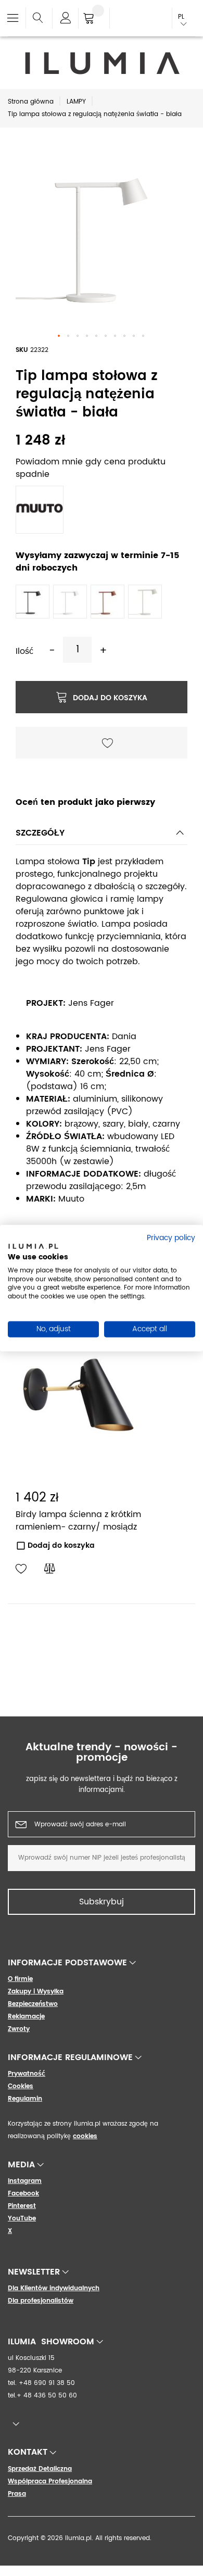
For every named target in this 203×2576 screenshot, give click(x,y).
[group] (102, 1644)
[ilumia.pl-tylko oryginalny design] (102, 63)
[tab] (102, 836)
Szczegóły (40, 833)
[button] (59, 336)
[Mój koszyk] (94, 19)
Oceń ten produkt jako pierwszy (85, 802)
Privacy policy (171, 1238)
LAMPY (76, 102)
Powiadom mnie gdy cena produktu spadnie (91, 468)
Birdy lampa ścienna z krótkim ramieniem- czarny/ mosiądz (78, 1521)
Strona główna (31, 102)
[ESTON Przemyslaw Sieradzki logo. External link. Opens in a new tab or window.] (33, 1248)
